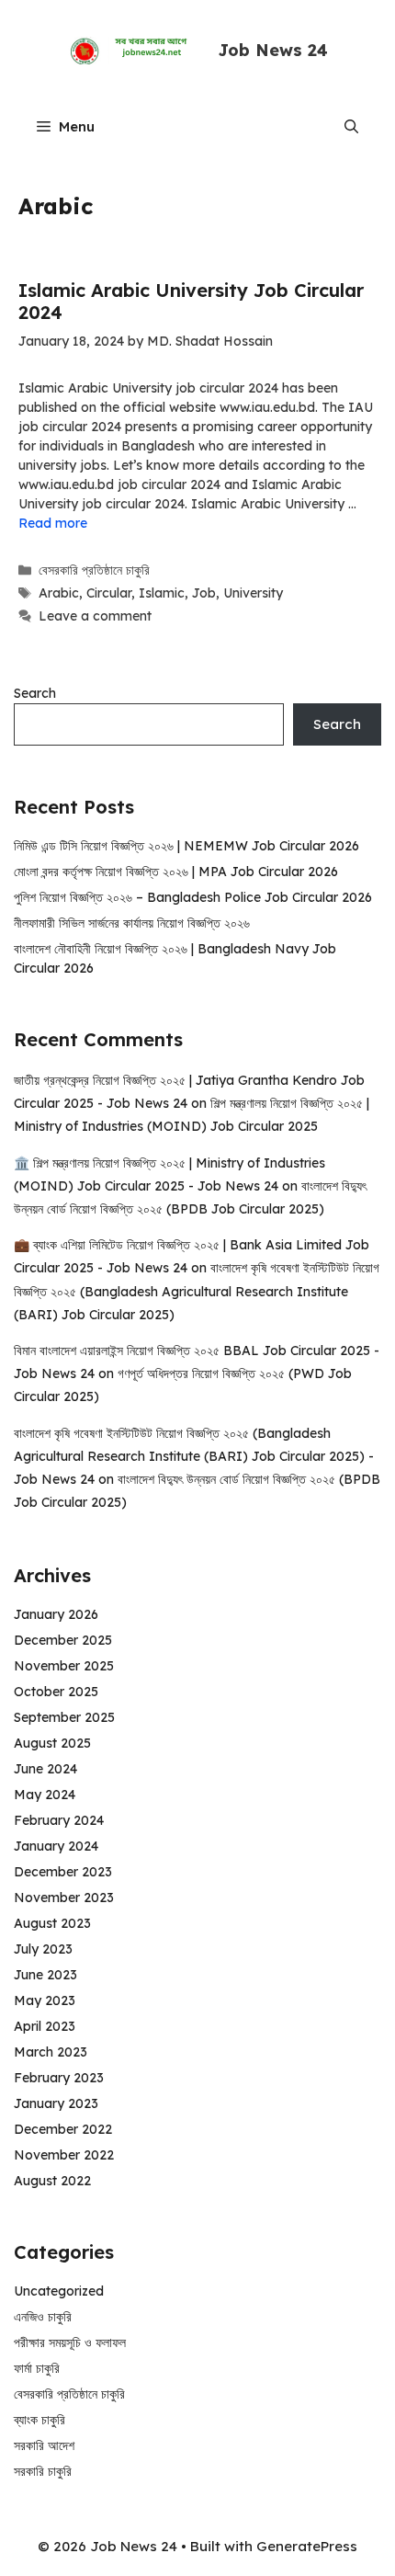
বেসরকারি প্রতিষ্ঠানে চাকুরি (94, 570)
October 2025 (56, 1692)
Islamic (162, 593)
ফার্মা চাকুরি (37, 2368)
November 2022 (64, 2155)
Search (35, 693)
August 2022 (52, 2181)
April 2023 (45, 2026)
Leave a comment (95, 616)
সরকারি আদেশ (44, 2445)
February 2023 (59, 2078)
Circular (109, 593)
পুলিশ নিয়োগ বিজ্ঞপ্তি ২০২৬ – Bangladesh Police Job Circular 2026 (193, 897)
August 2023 (52, 1923)
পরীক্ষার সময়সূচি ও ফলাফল (70, 2342)
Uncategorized (59, 2291)
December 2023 (63, 1872)
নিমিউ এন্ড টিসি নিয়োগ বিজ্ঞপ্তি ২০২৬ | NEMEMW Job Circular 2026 (186, 846)
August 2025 (52, 1743)
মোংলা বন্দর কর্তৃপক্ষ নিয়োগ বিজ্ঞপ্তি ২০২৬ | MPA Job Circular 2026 (176, 872)
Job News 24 (273, 50)
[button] (351, 126)
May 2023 (45, 2000)
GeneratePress (307, 2546)
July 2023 (43, 1949)
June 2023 (45, 1975)
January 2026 (56, 1614)
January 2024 (56, 1846)
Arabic (59, 593)
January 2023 (56, 2103)
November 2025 (64, 1666)
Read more (53, 523)
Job (204, 593)
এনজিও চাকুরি (43, 2317)
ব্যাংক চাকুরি (39, 2420)
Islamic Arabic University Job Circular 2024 (191, 301)
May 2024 (45, 1795)
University (253, 593)
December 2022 (63, 2129)
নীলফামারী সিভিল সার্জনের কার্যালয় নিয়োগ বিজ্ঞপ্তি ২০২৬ (132, 923)
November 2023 (64, 1898)
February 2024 (59, 1820)
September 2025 (64, 1717)
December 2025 (63, 1640)
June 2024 (45, 1769)
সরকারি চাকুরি (43, 2471)
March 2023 (51, 2052)
